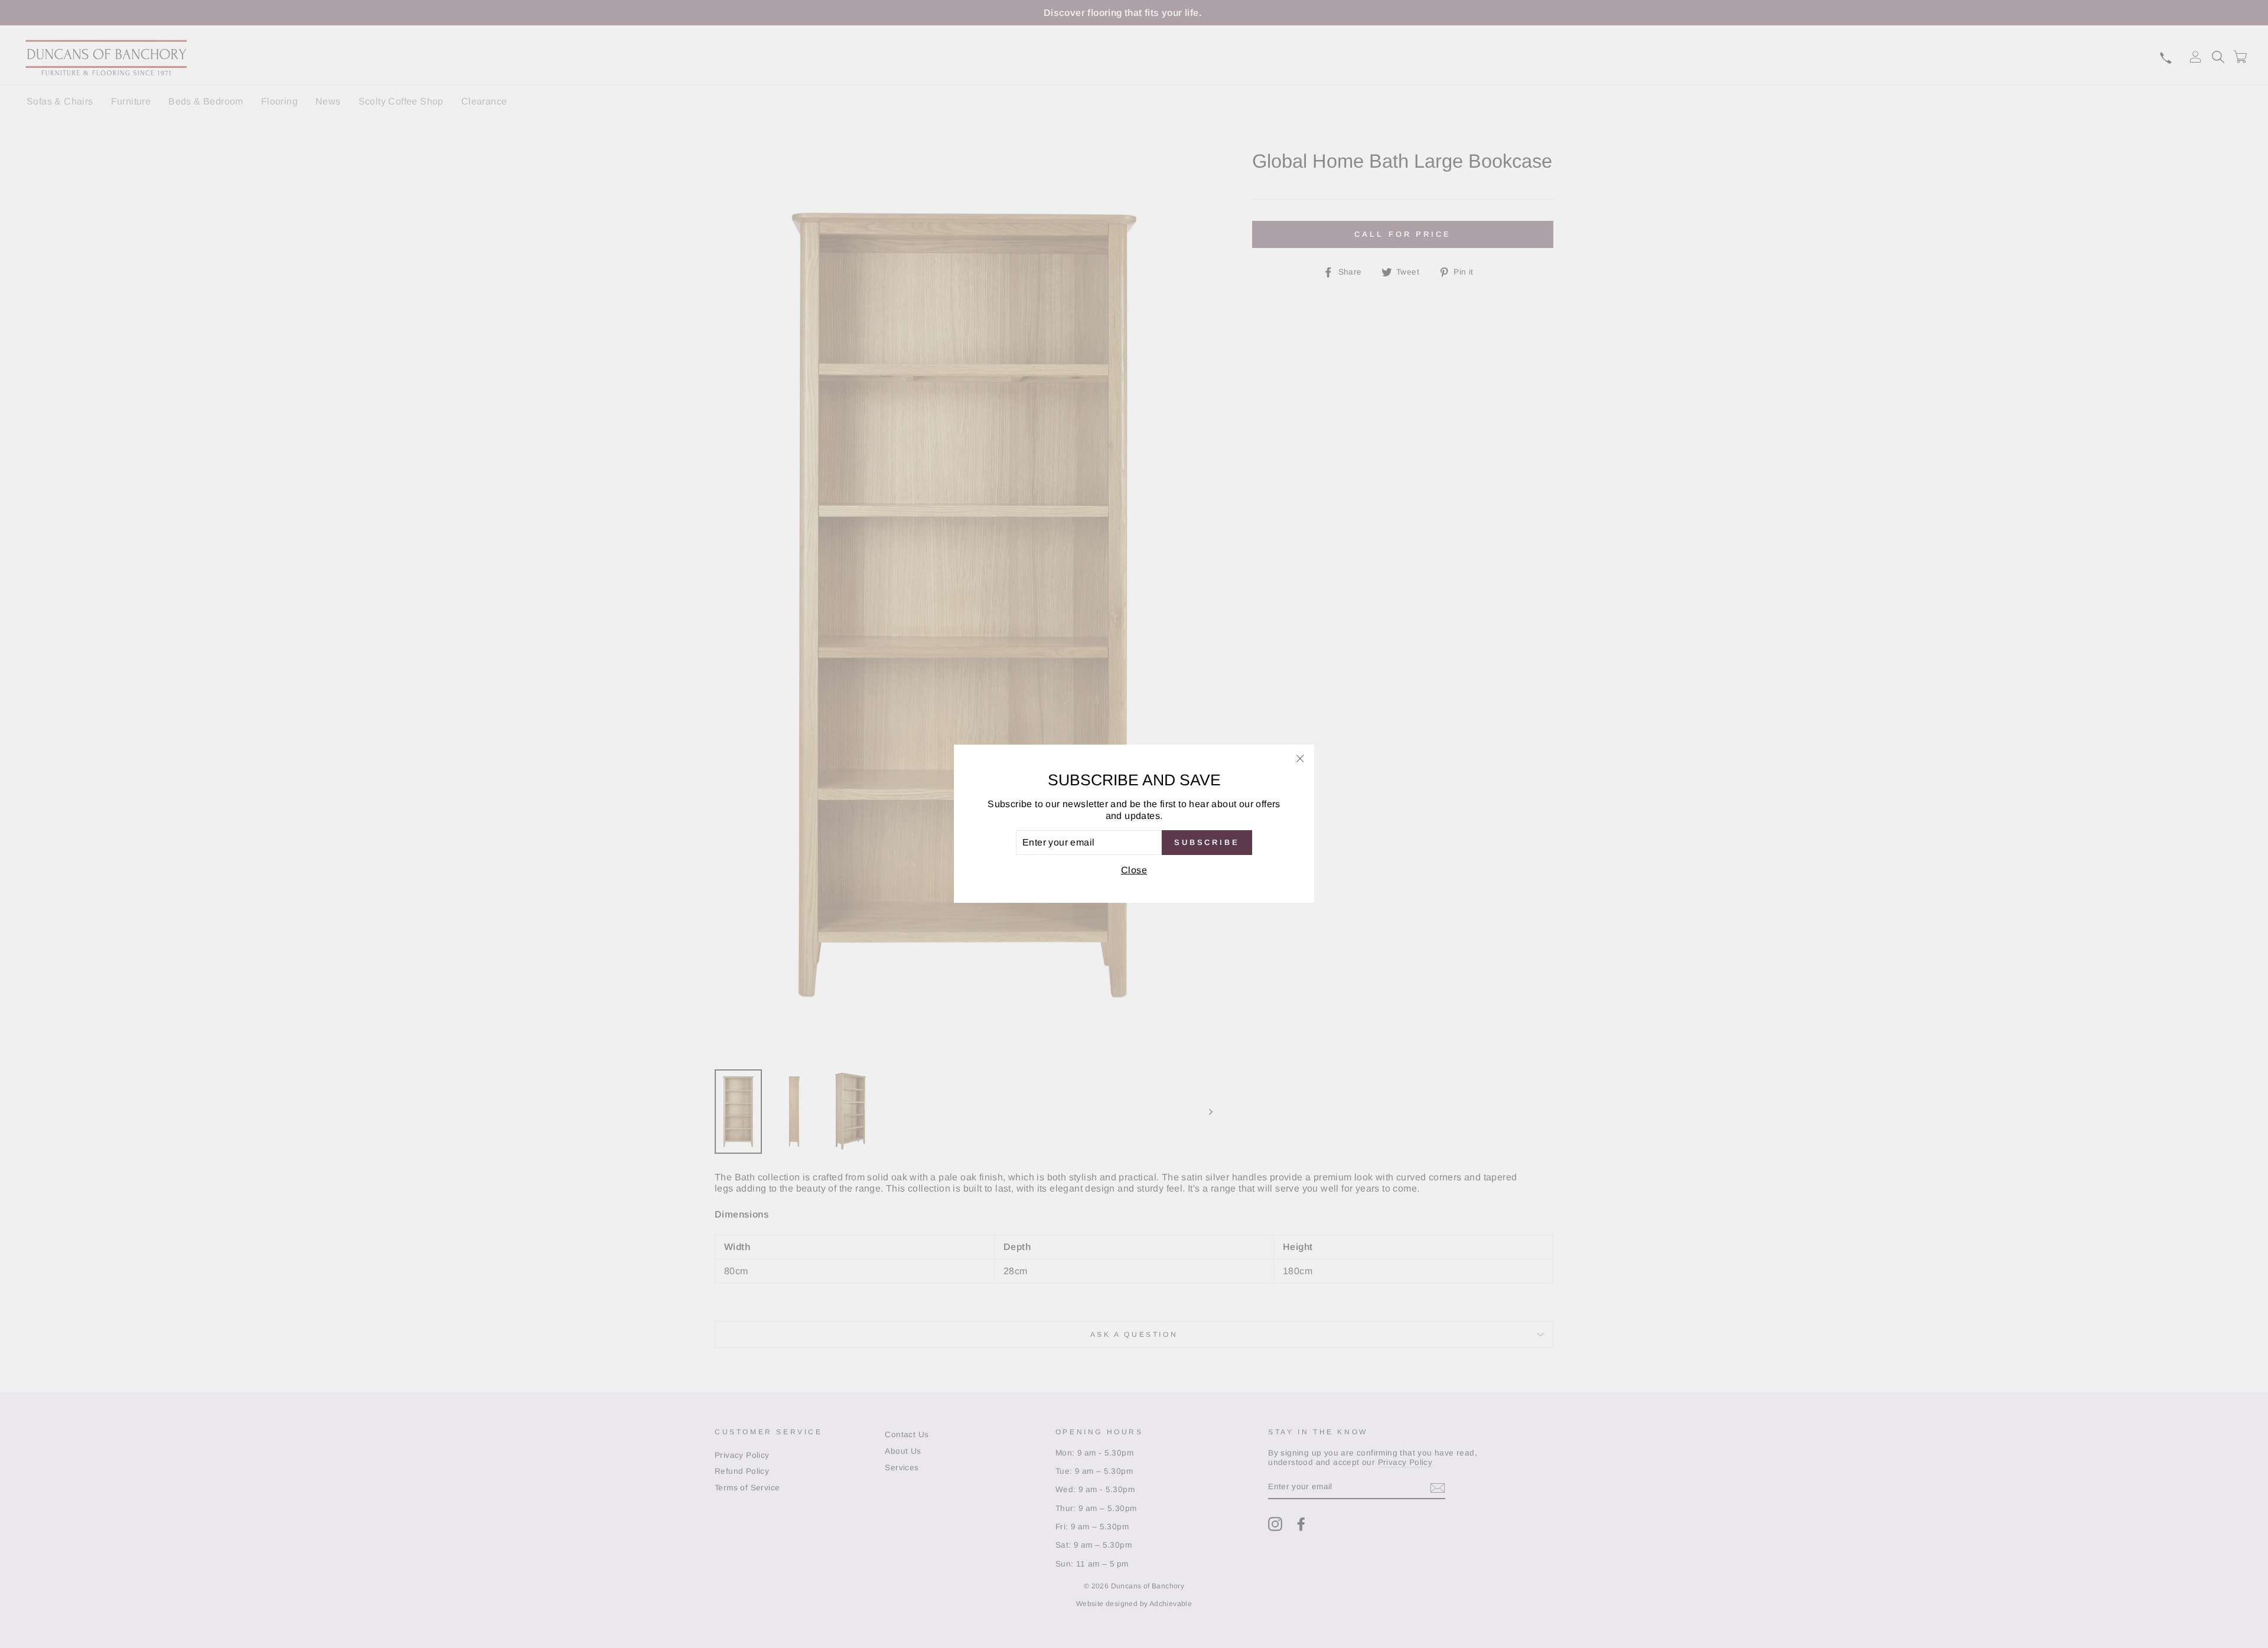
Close (1134, 871)
